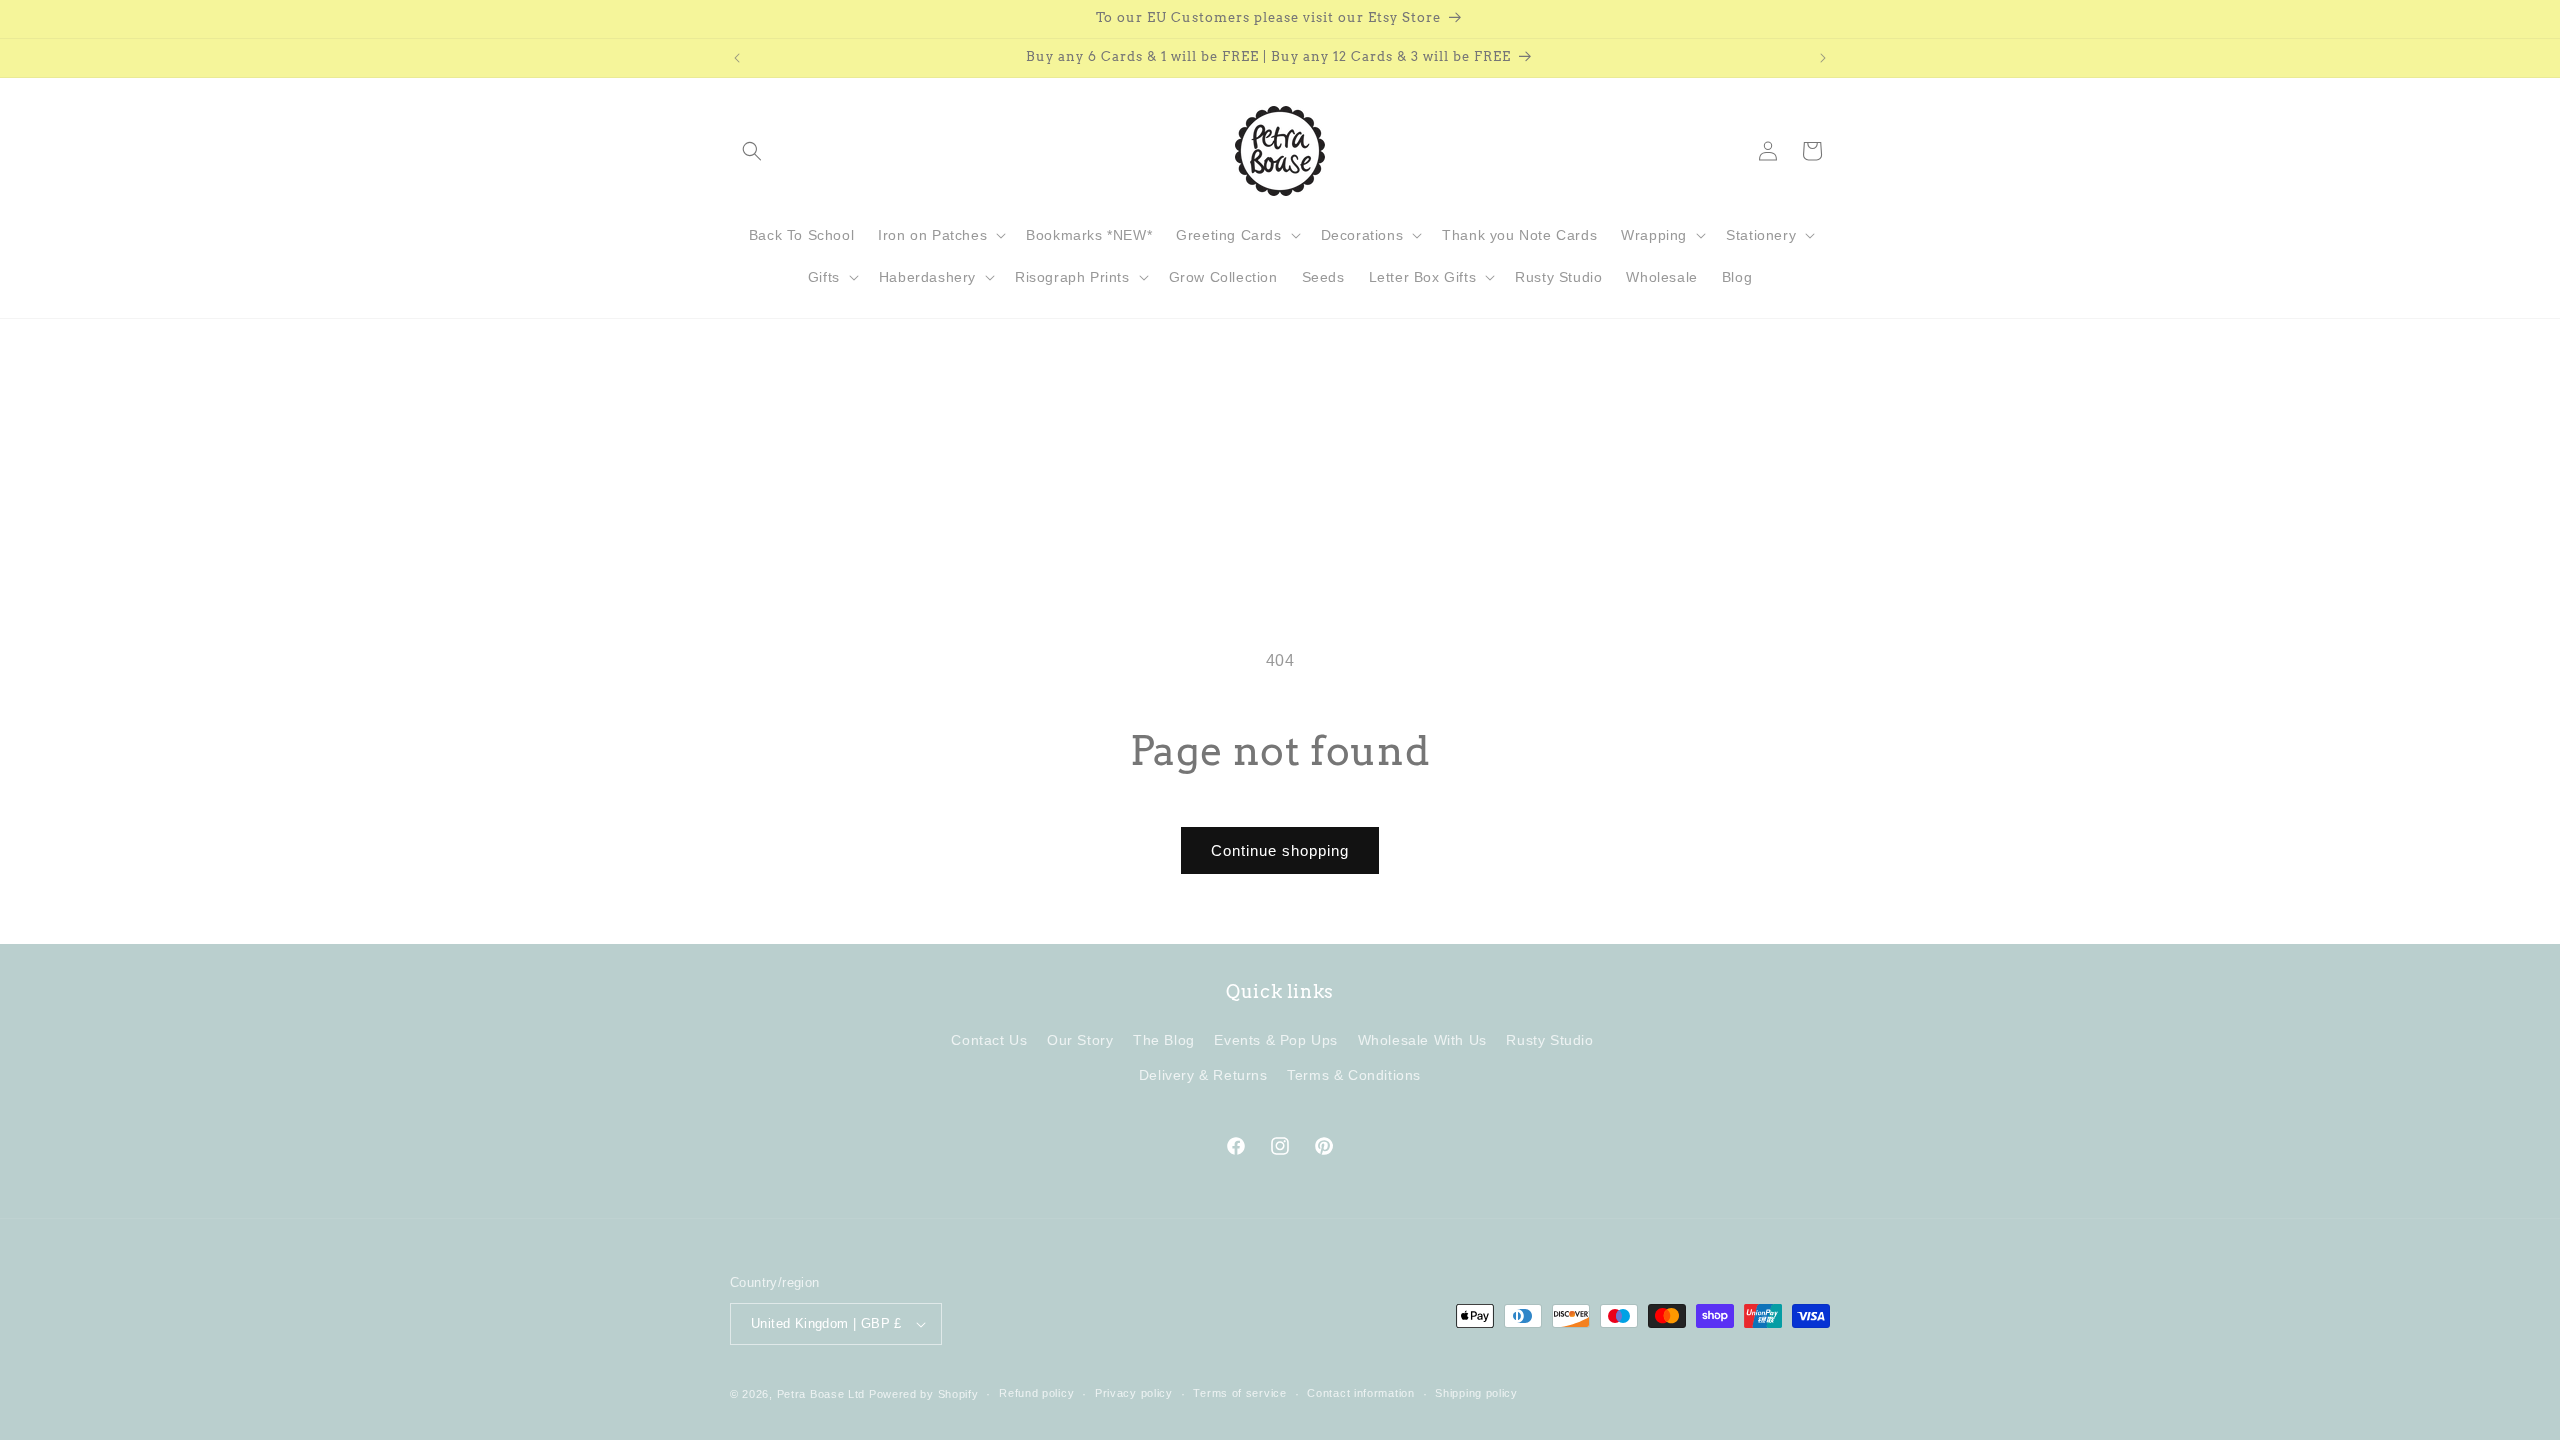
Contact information (1360, 1393)
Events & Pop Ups (1276, 1041)
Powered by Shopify (924, 1394)
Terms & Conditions (1354, 1076)
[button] (752, 151)
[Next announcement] (1823, 58)
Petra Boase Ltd (821, 1394)
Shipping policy (1476, 1393)
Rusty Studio (1549, 1041)
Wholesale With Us (1422, 1041)
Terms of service (1239, 1393)
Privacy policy (1134, 1393)
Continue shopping (1280, 850)
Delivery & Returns (1203, 1076)
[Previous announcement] (737, 58)
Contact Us (989, 1041)
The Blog (1164, 1041)
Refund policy (1036, 1393)
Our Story (1080, 1041)
